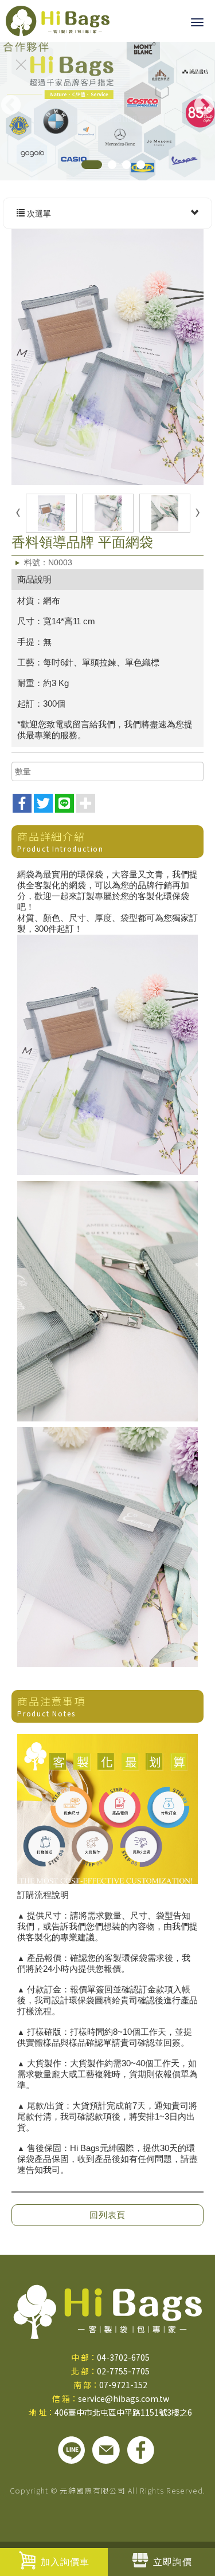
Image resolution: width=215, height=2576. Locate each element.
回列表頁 (107, 2215)
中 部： (84, 2357)
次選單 (38, 214)
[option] (107, 109)
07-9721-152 (123, 2385)
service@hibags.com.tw (124, 2398)
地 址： (42, 2412)
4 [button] (141, 165)
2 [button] (112, 165)
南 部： (86, 2385)
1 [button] (92, 165)
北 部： (84, 2371)
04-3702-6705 (123, 2357)
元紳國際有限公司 (58, 21)
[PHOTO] (107, 357)
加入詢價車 (65, 2562)
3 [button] (126, 165)
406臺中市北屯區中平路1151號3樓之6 (123, 2412)
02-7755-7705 (123, 2371)
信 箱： (65, 2398)
